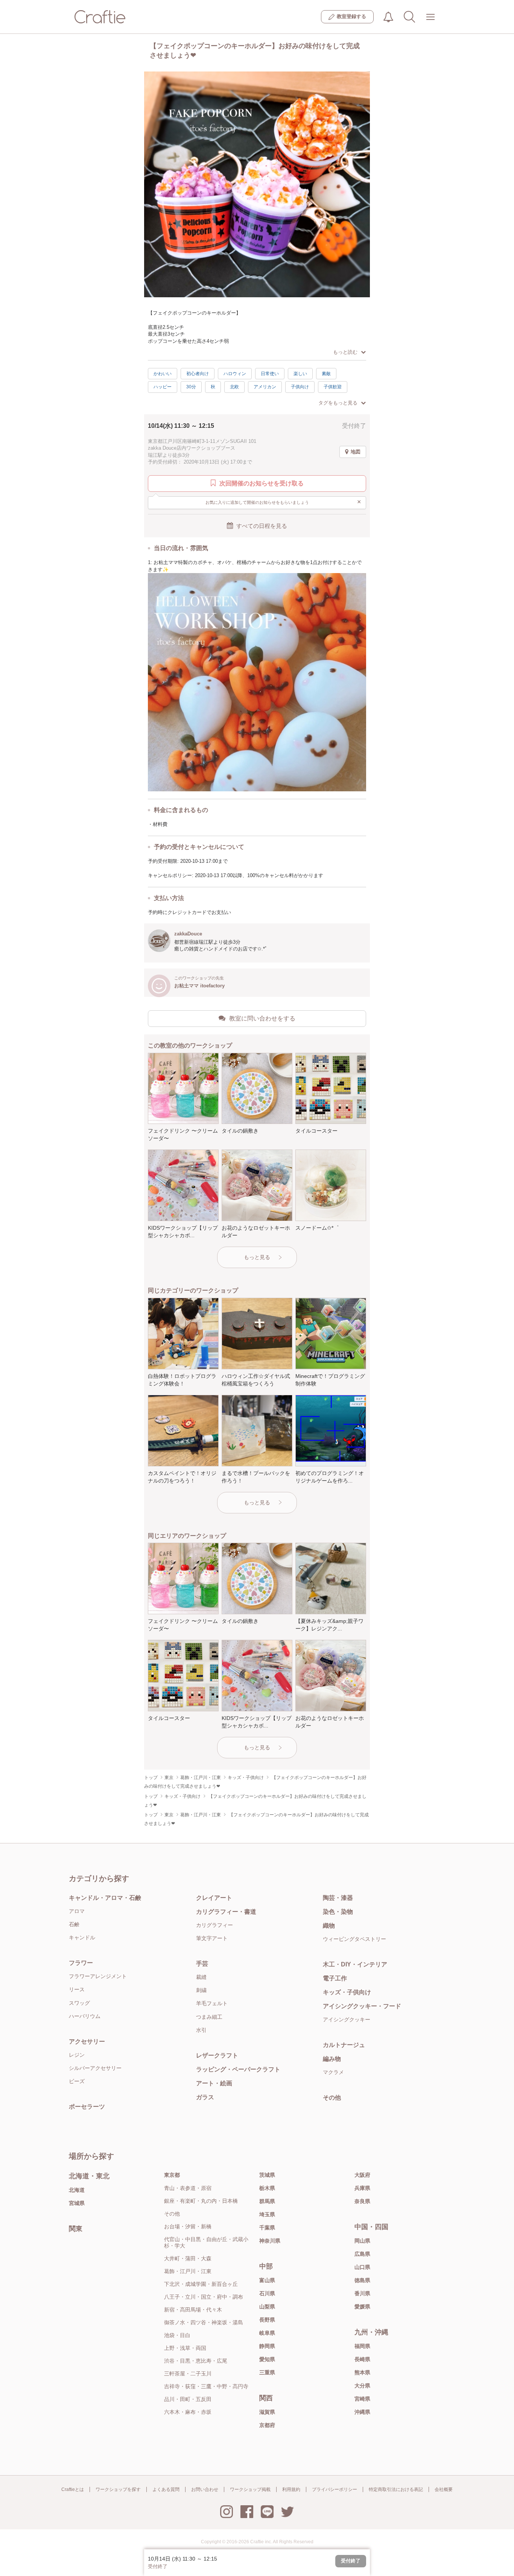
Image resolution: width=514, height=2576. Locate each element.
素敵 (326, 374)
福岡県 (362, 2346)
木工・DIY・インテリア (355, 1964)
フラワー (81, 1963)
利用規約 (291, 2489)
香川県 (362, 2293)
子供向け (300, 387)
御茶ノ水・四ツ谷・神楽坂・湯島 (204, 2322)
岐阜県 (267, 2333)
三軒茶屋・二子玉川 (188, 2374)
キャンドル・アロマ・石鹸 (105, 1898)
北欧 (234, 387)
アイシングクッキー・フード (362, 2006)
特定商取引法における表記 (396, 2489)
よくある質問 (166, 2489)
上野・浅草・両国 (185, 2348)
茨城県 (267, 2175)
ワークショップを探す (118, 2489)
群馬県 (267, 2201)
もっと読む (345, 352)
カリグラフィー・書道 (226, 1912)
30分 (191, 387)
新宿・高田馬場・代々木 (193, 2310)
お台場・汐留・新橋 (188, 2226)
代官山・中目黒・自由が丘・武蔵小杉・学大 (206, 2242)
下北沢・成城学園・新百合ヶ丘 (201, 2284)
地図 (356, 452)
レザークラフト (217, 2055)
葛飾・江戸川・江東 (188, 2271)
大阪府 (362, 2175)
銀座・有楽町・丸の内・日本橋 (201, 2201)
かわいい (163, 374)
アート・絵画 (214, 2083)
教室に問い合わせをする (262, 1018)
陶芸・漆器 (338, 1898)
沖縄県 (362, 2412)
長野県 (267, 2320)
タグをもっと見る (338, 403)
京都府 (267, 2425)
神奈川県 (270, 2241)
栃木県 (267, 2188)
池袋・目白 (177, 2335)
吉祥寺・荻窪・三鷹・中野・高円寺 (206, 2386)
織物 (329, 1926)
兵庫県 (362, 2188)
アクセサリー (87, 2041)
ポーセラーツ (87, 2107)
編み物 (332, 2059)
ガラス (205, 2097)
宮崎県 (362, 2399)
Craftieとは (73, 2489)
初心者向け (198, 374)
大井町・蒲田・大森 (188, 2258)
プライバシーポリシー (335, 2489)
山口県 (362, 2267)
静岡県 (267, 2346)
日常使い (270, 374)
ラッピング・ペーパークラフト (238, 2069)
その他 (332, 2098)
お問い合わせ (205, 2489)
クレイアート (214, 1898)
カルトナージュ (344, 2045)
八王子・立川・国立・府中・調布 (204, 2297)
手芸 (202, 1964)
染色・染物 (338, 1912)
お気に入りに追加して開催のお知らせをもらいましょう (284, 502)
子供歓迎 (333, 387)
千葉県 (267, 2228)
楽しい (300, 374)
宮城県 (77, 2203)
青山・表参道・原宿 (188, 2188)
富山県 (267, 2280)
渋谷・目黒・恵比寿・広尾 (196, 2361)
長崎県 (362, 2359)
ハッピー (163, 387)
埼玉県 (267, 2214)
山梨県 (267, 2307)
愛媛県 (362, 2307)
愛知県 (267, 2359)
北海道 (77, 2190)
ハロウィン (235, 374)
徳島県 (362, 2280)
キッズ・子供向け (347, 1992)
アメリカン (265, 387)
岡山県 (362, 2241)
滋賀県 (267, 2412)
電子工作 (335, 1978)
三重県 (267, 2372)
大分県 (362, 2386)
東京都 (172, 2175)
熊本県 (362, 2372)
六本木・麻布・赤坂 (188, 2412)
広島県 (362, 2254)
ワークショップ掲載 (250, 2489)
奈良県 (362, 2201)
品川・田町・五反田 (188, 2399)
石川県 (267, 2293)
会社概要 (444, 2489)
